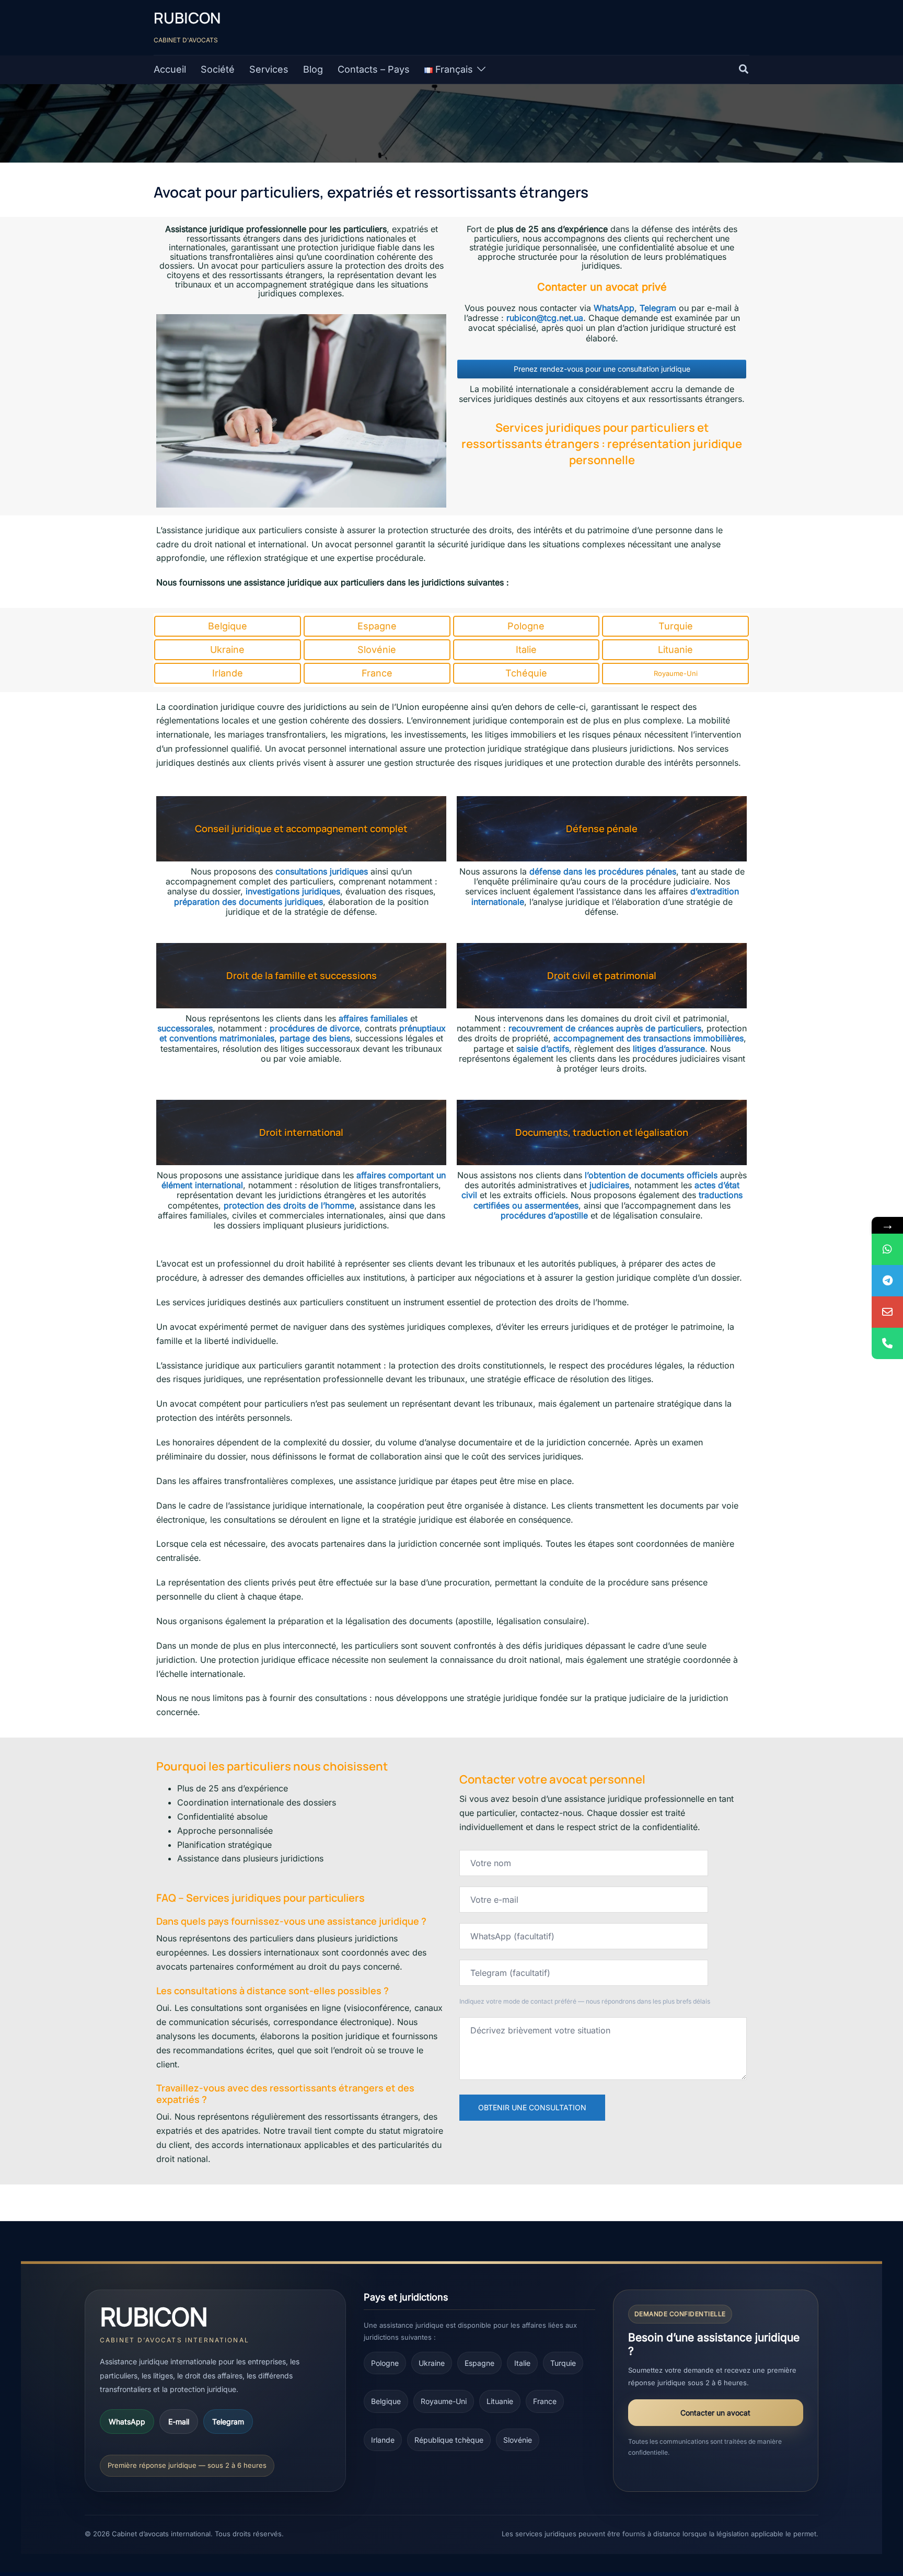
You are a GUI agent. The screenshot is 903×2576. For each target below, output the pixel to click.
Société (218, 69)
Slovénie (518, 2440)
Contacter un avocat (715, 2413)
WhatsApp (614, 308)
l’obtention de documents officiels (651, 1175)
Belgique (386, 2401)
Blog (313, 69)
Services (269, 69)
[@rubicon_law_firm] (887, 1281)
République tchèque (449, 2440)
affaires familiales (373, 1018)
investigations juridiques (293, 891)
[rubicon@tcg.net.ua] (887, 1312)
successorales (185, 1028)
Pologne (385, 2363)
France (545, 2401)
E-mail (179, 2422)
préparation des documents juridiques (248, 902)
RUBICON (187, 18)
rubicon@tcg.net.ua (545, 318)
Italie (522, 2363)
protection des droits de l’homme (289, 1205)
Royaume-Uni (444, 2401)
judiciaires (609, 1185)
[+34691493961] (887, 1249)
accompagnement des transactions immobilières (649, 1038)
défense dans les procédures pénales (603, 871)
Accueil (170, 69)
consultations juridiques (322, 871)
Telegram (658, 308)
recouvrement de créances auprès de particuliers (605, 1028)
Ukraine (432, 2363)
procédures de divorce (315, 1028)
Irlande (383, 2440)
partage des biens (315, 1038)
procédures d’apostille (544, 1215)
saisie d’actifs (543, 1049)
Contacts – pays (374, 69)
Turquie (563, 2363)
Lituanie (500, 2401)
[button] (744, 70)
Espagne (479, 2363)
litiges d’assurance (669, 1049)
